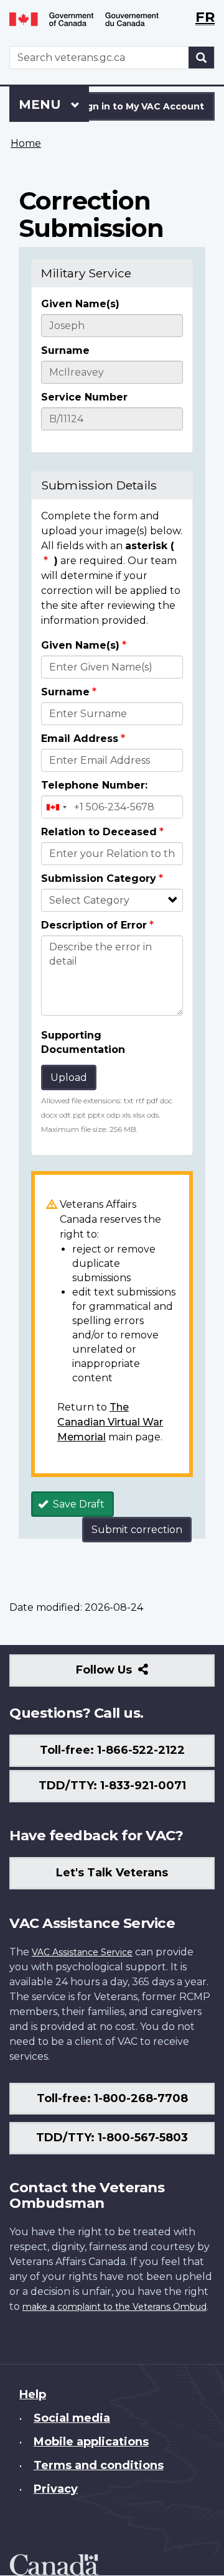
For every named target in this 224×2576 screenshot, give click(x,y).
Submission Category (99, 878)
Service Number (84, 397)
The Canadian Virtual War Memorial (110, 1422)
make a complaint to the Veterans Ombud (114, 2307)
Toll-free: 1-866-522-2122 (112, 1750)
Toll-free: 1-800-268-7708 (112, 2098)
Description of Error (94, 925)
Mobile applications (91, 2442)
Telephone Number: (94, 785)
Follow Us (131, 1675)
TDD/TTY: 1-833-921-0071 (112, 1786)
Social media (72, 2418)
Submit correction (137, 1530)
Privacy (56, 2489)
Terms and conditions (99, 2465)
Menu (42, 104)
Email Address (80, 739)
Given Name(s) (80, 304)
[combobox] (56, 807)
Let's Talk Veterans (112, 1873)
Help (33, 2394)
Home (26, 143)
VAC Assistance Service (82, 1952)
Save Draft (77, 1504)
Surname (65, 350)
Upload (69, 1077)
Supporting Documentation (83, 1042)
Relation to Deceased (99, 832)
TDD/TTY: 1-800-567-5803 (112, 2138)
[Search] (202, 58)
